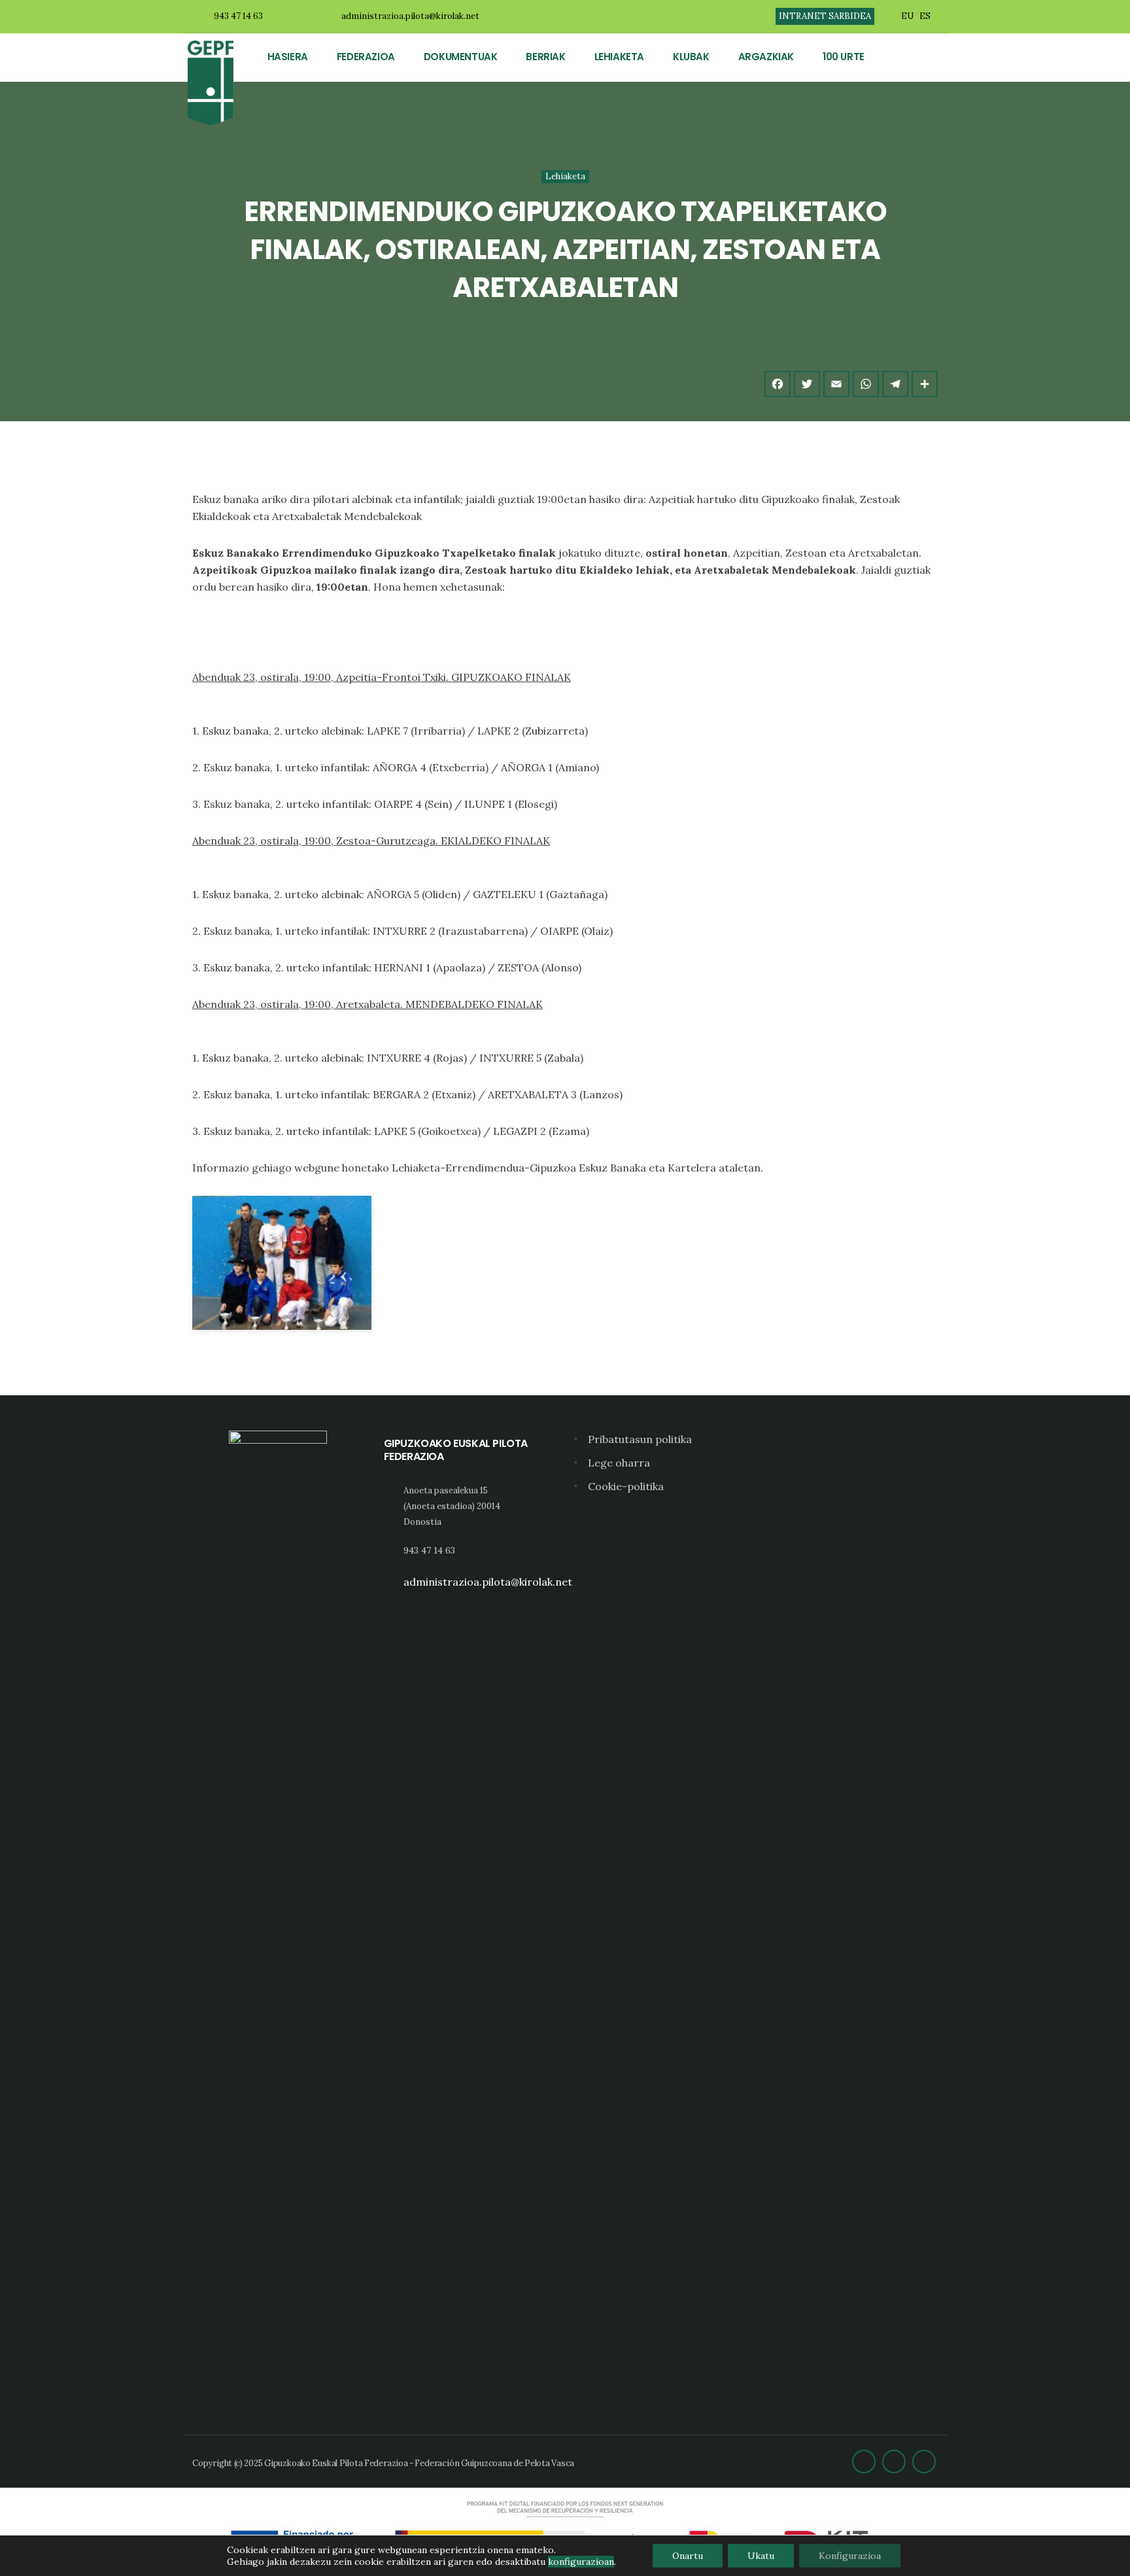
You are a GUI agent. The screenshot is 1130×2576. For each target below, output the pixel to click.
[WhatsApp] (866, 384)
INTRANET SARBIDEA (825, 16)
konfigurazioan (581, 2562)
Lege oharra (619, 1463)
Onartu (688, 2556)
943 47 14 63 (238, 16)
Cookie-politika (626, 1486)
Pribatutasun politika (640, 1439)
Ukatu (761, 2556)
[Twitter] (807, 384)
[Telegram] (895, 384)
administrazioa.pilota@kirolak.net (410, 16)
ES (925, 16)
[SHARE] (925, 384)
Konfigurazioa (850, 2556)
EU (907, 16)
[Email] (836, 384)
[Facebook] (778, 384)
